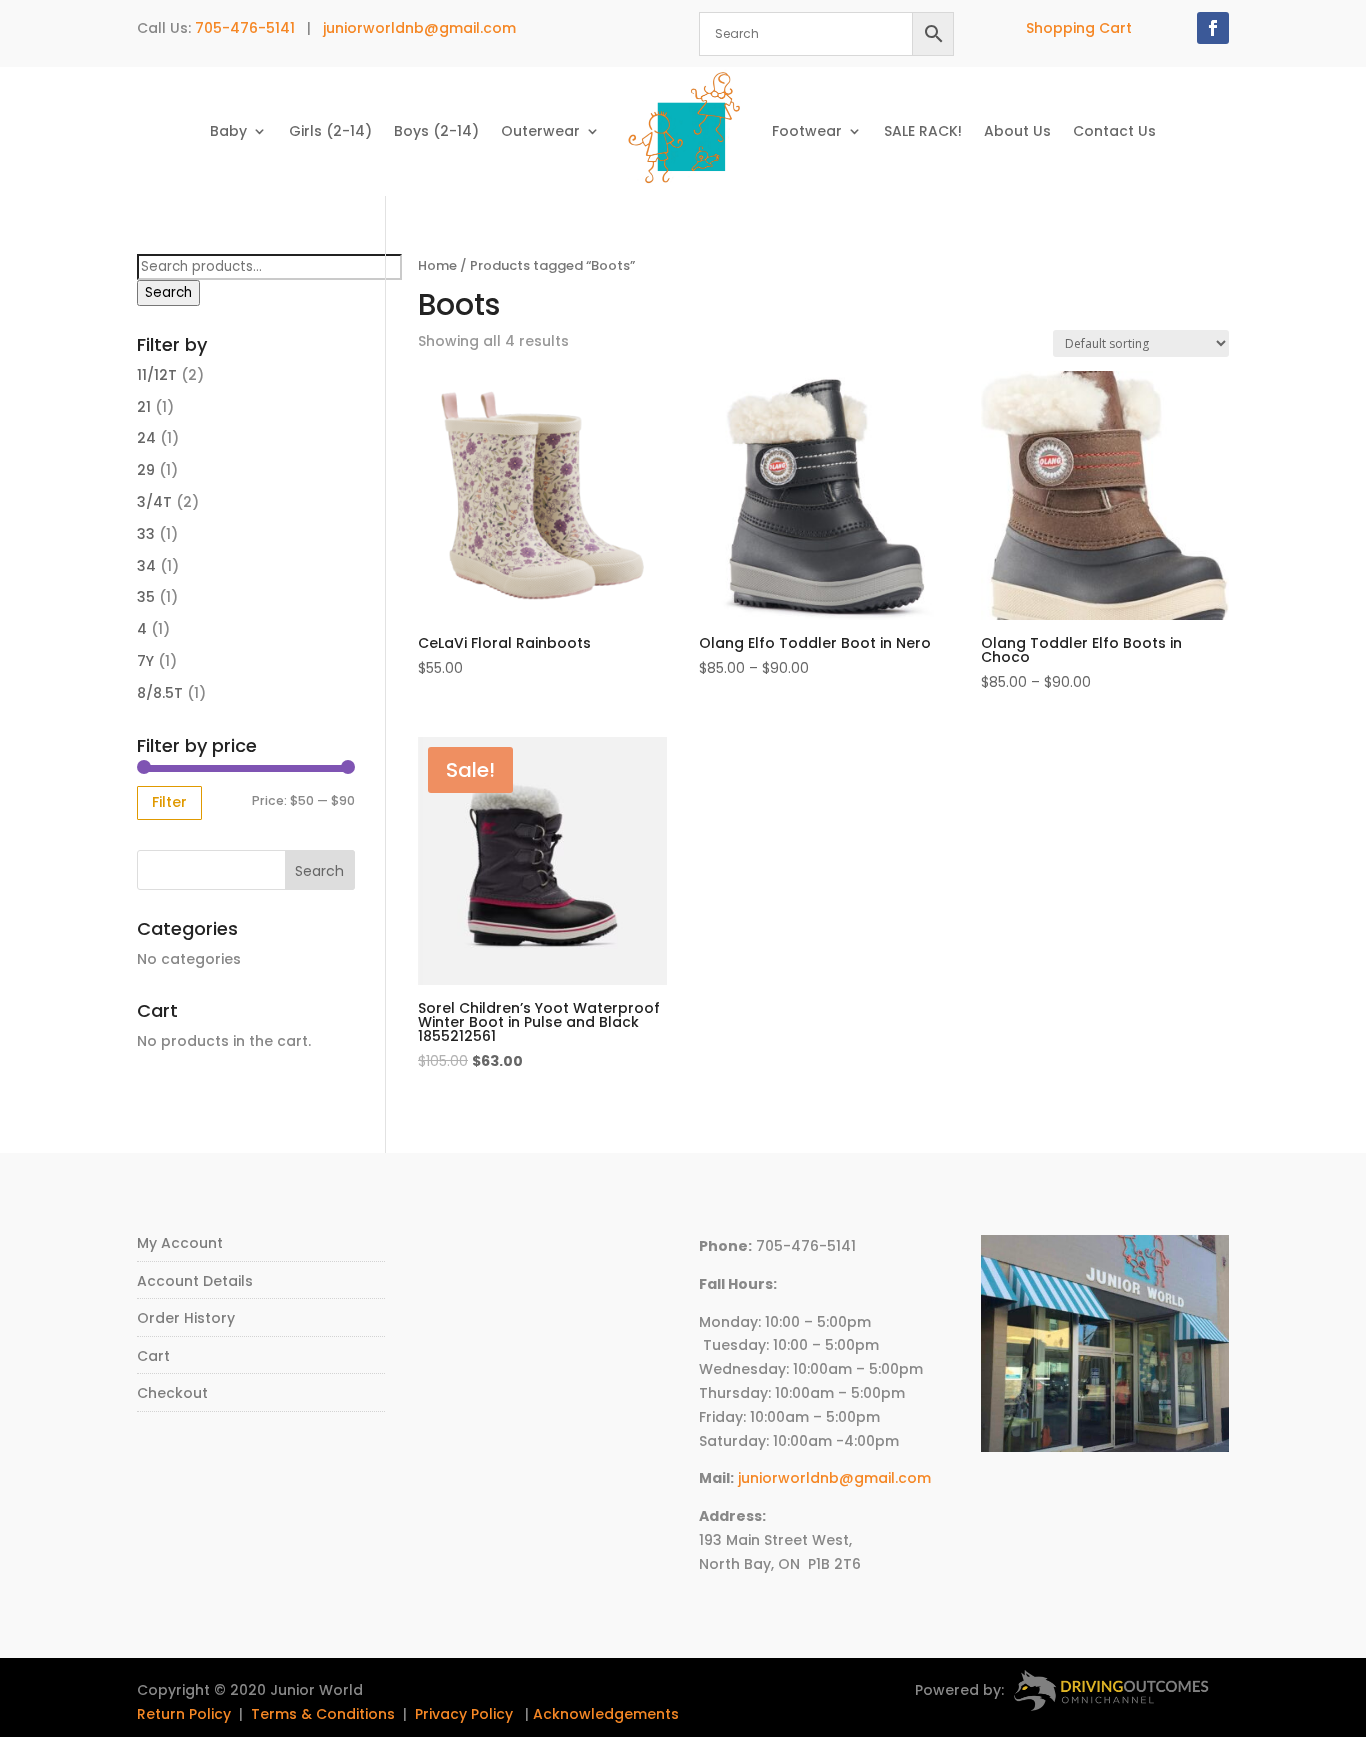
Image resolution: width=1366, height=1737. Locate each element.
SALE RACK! (923, 131)
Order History (186, 1318)
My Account (180, 1243)
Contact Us (1114, 131)
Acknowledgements (606, 1714)
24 (146, 438)
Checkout (172, 1393)
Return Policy (184, 1714)
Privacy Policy (464, 1714)
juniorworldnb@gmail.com (419, 28)
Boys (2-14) (436, 131)
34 (146, 566)
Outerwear (540, 131)
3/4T (154, 502)
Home (437, 265)
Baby (228, 131)
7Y (145, 661)
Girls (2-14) (330, 131)
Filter (169, 802)
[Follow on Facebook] (1213, 28)
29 (146, 470)
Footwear (807, 131)
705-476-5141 (245, 28)
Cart (153, 1356)
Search (168, 292)
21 (144, 407)
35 (146, 597)
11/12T (157, 375)
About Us (1017, 131)
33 (146, 534)
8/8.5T (160, 693)
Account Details (195, 1281)
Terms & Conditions (323, 1714)
